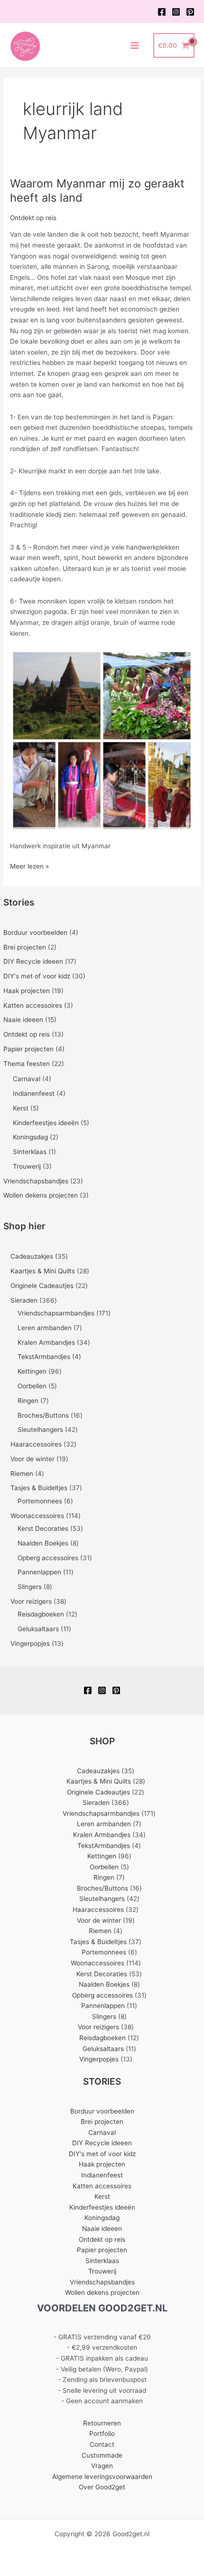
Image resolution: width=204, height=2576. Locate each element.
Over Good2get (102, 2487)
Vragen (102, 2466)
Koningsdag (30, 1137)
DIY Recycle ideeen (33, 961)
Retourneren (102, 2423)
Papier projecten (28, 1049)
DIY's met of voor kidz (37, 976)
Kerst (21, 1108)
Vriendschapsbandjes (36, 1181)
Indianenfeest (34, 1093)
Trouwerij (27, 1166)
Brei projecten (25, 947)
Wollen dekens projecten (41, 1195)
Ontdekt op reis (27, 1034)
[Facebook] (162, 12)
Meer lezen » (29, 867)
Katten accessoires (33, 1005)
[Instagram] (176, 12)
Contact (102, 2444)
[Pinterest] (190, 12)
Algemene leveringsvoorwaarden (102, 2477)
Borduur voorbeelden (35, 933)
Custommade (102, 2455)
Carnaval (27, 1079)
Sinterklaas (30, 1152)
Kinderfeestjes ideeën (46, 1123)
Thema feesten (27, 1064)
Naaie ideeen (23, 1020)
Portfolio (102, 2434)
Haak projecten (27, 991)
